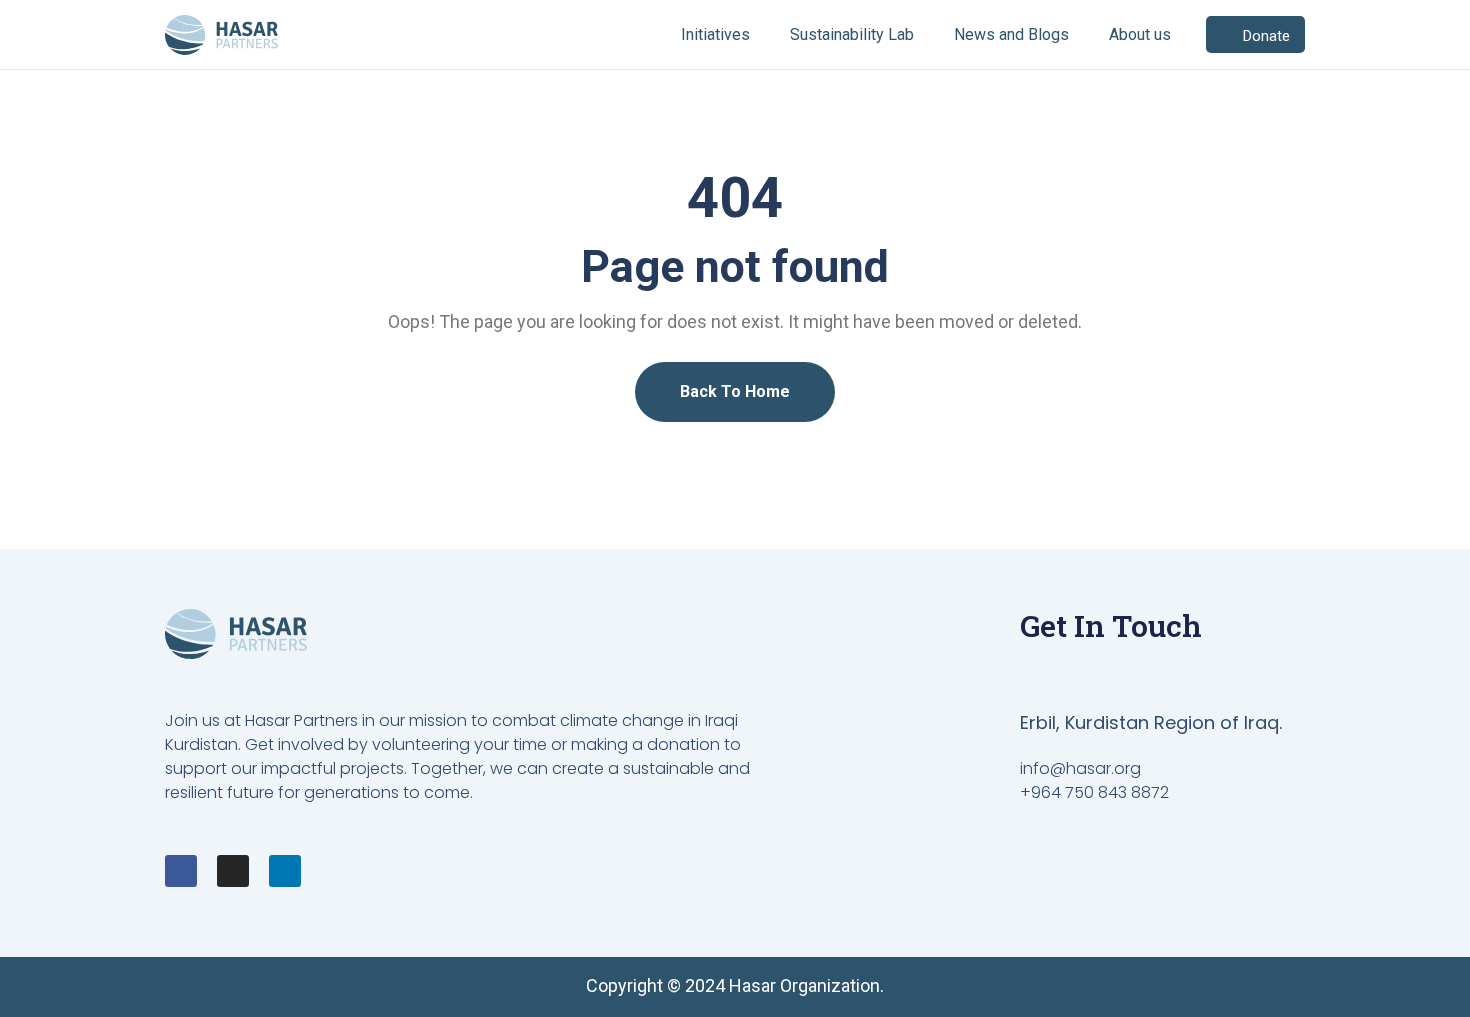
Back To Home (735, 391)
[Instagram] (233, 871)
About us (1140, 34)
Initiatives (715, 34)
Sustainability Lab (852, 34)
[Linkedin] (285, 871)
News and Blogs (1011, 34)
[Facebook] (181, 871)
